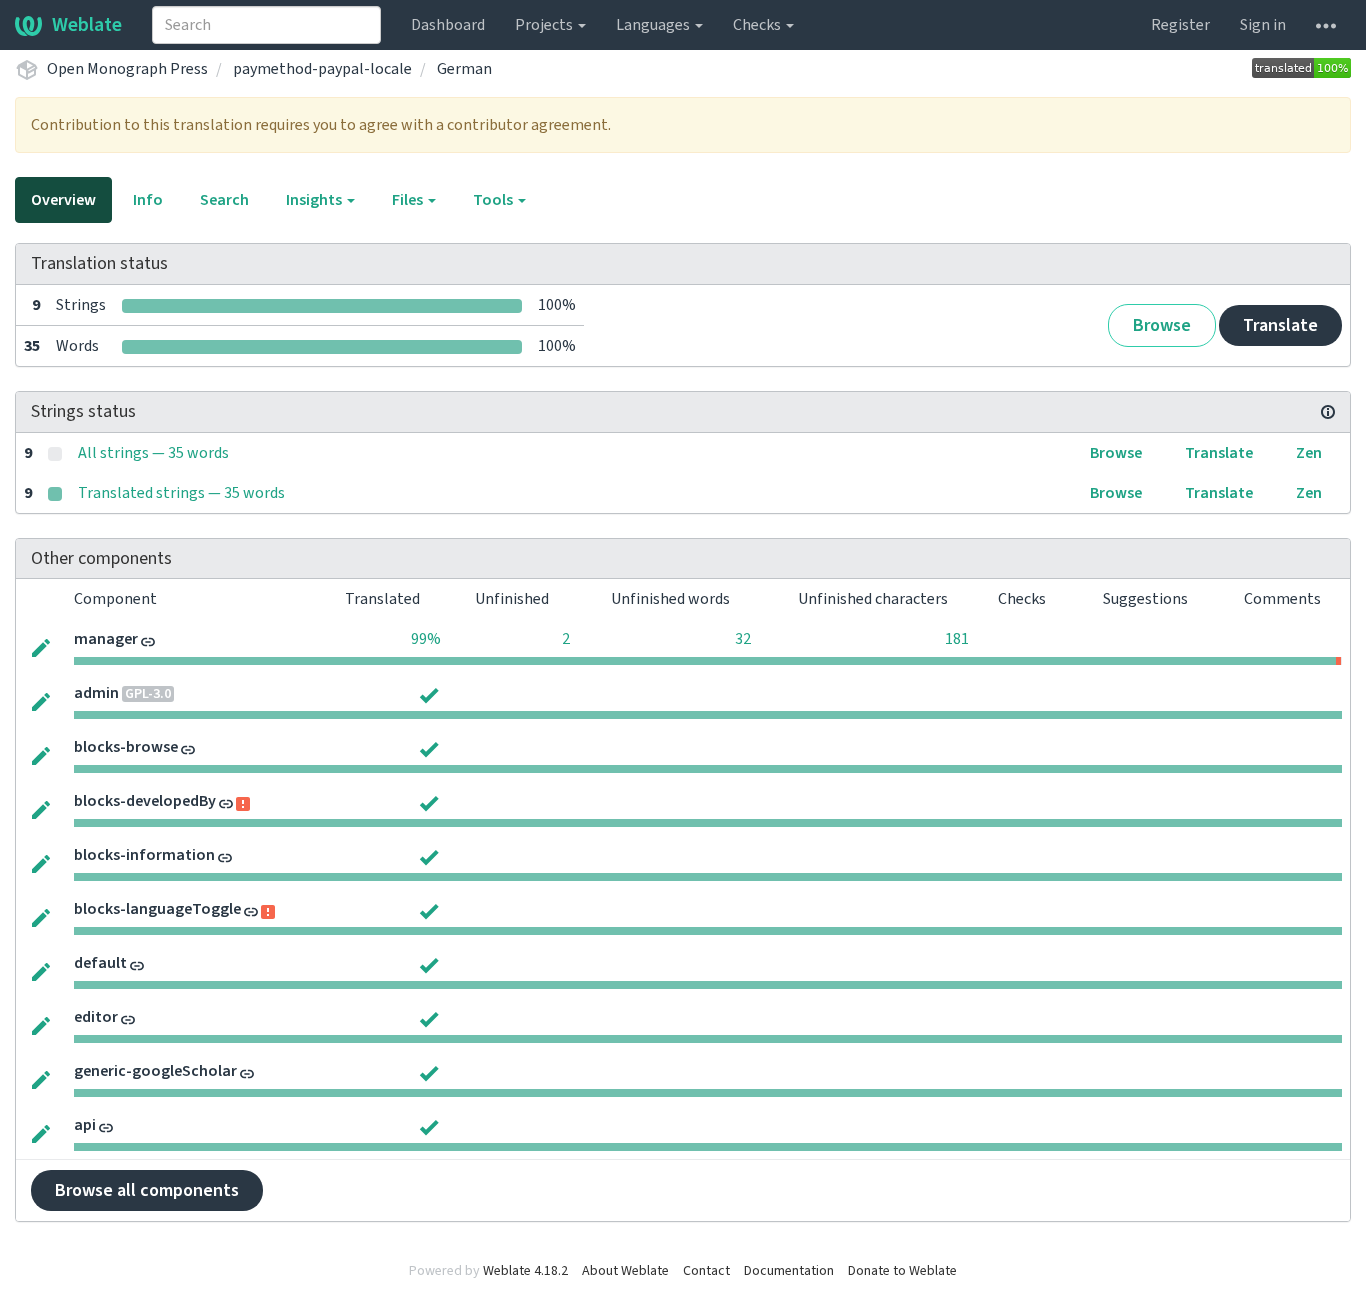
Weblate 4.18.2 (525, 1271)
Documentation (789, 1271)
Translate (1280, 325)
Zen (1309, 453)
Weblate (87, 25)
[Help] (1326, 25)
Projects (545, 25)
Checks (758, 25)
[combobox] (266, 25)
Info (148, 200)
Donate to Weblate (902, 1271)
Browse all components (147, 1190)
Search (224, 200)
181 (957, 639)
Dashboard (448, 25)
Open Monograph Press (127, 69)
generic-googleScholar (155, 1071)
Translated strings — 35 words (181, 493)
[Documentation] (1328, 412)
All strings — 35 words (153, 453)
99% (426, 639)
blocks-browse (126, 747)
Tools (494, 200)
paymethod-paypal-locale (322, 69)
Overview (63, 200)
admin (96, 693)
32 (743, 639)
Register (1180, 25)
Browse (1162, 325)
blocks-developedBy (145, 801)
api (85, 1125)
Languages (654, 25)
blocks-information (144, 855)
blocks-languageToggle (157, 909)
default (100, 963)
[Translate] (41, 646)
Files (409, 200)
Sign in (1263, 25)
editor (96, 1017)
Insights (315, 200)
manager (106, 639)
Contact (706, 1271)
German (464, 69)
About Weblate (625, 1271)
